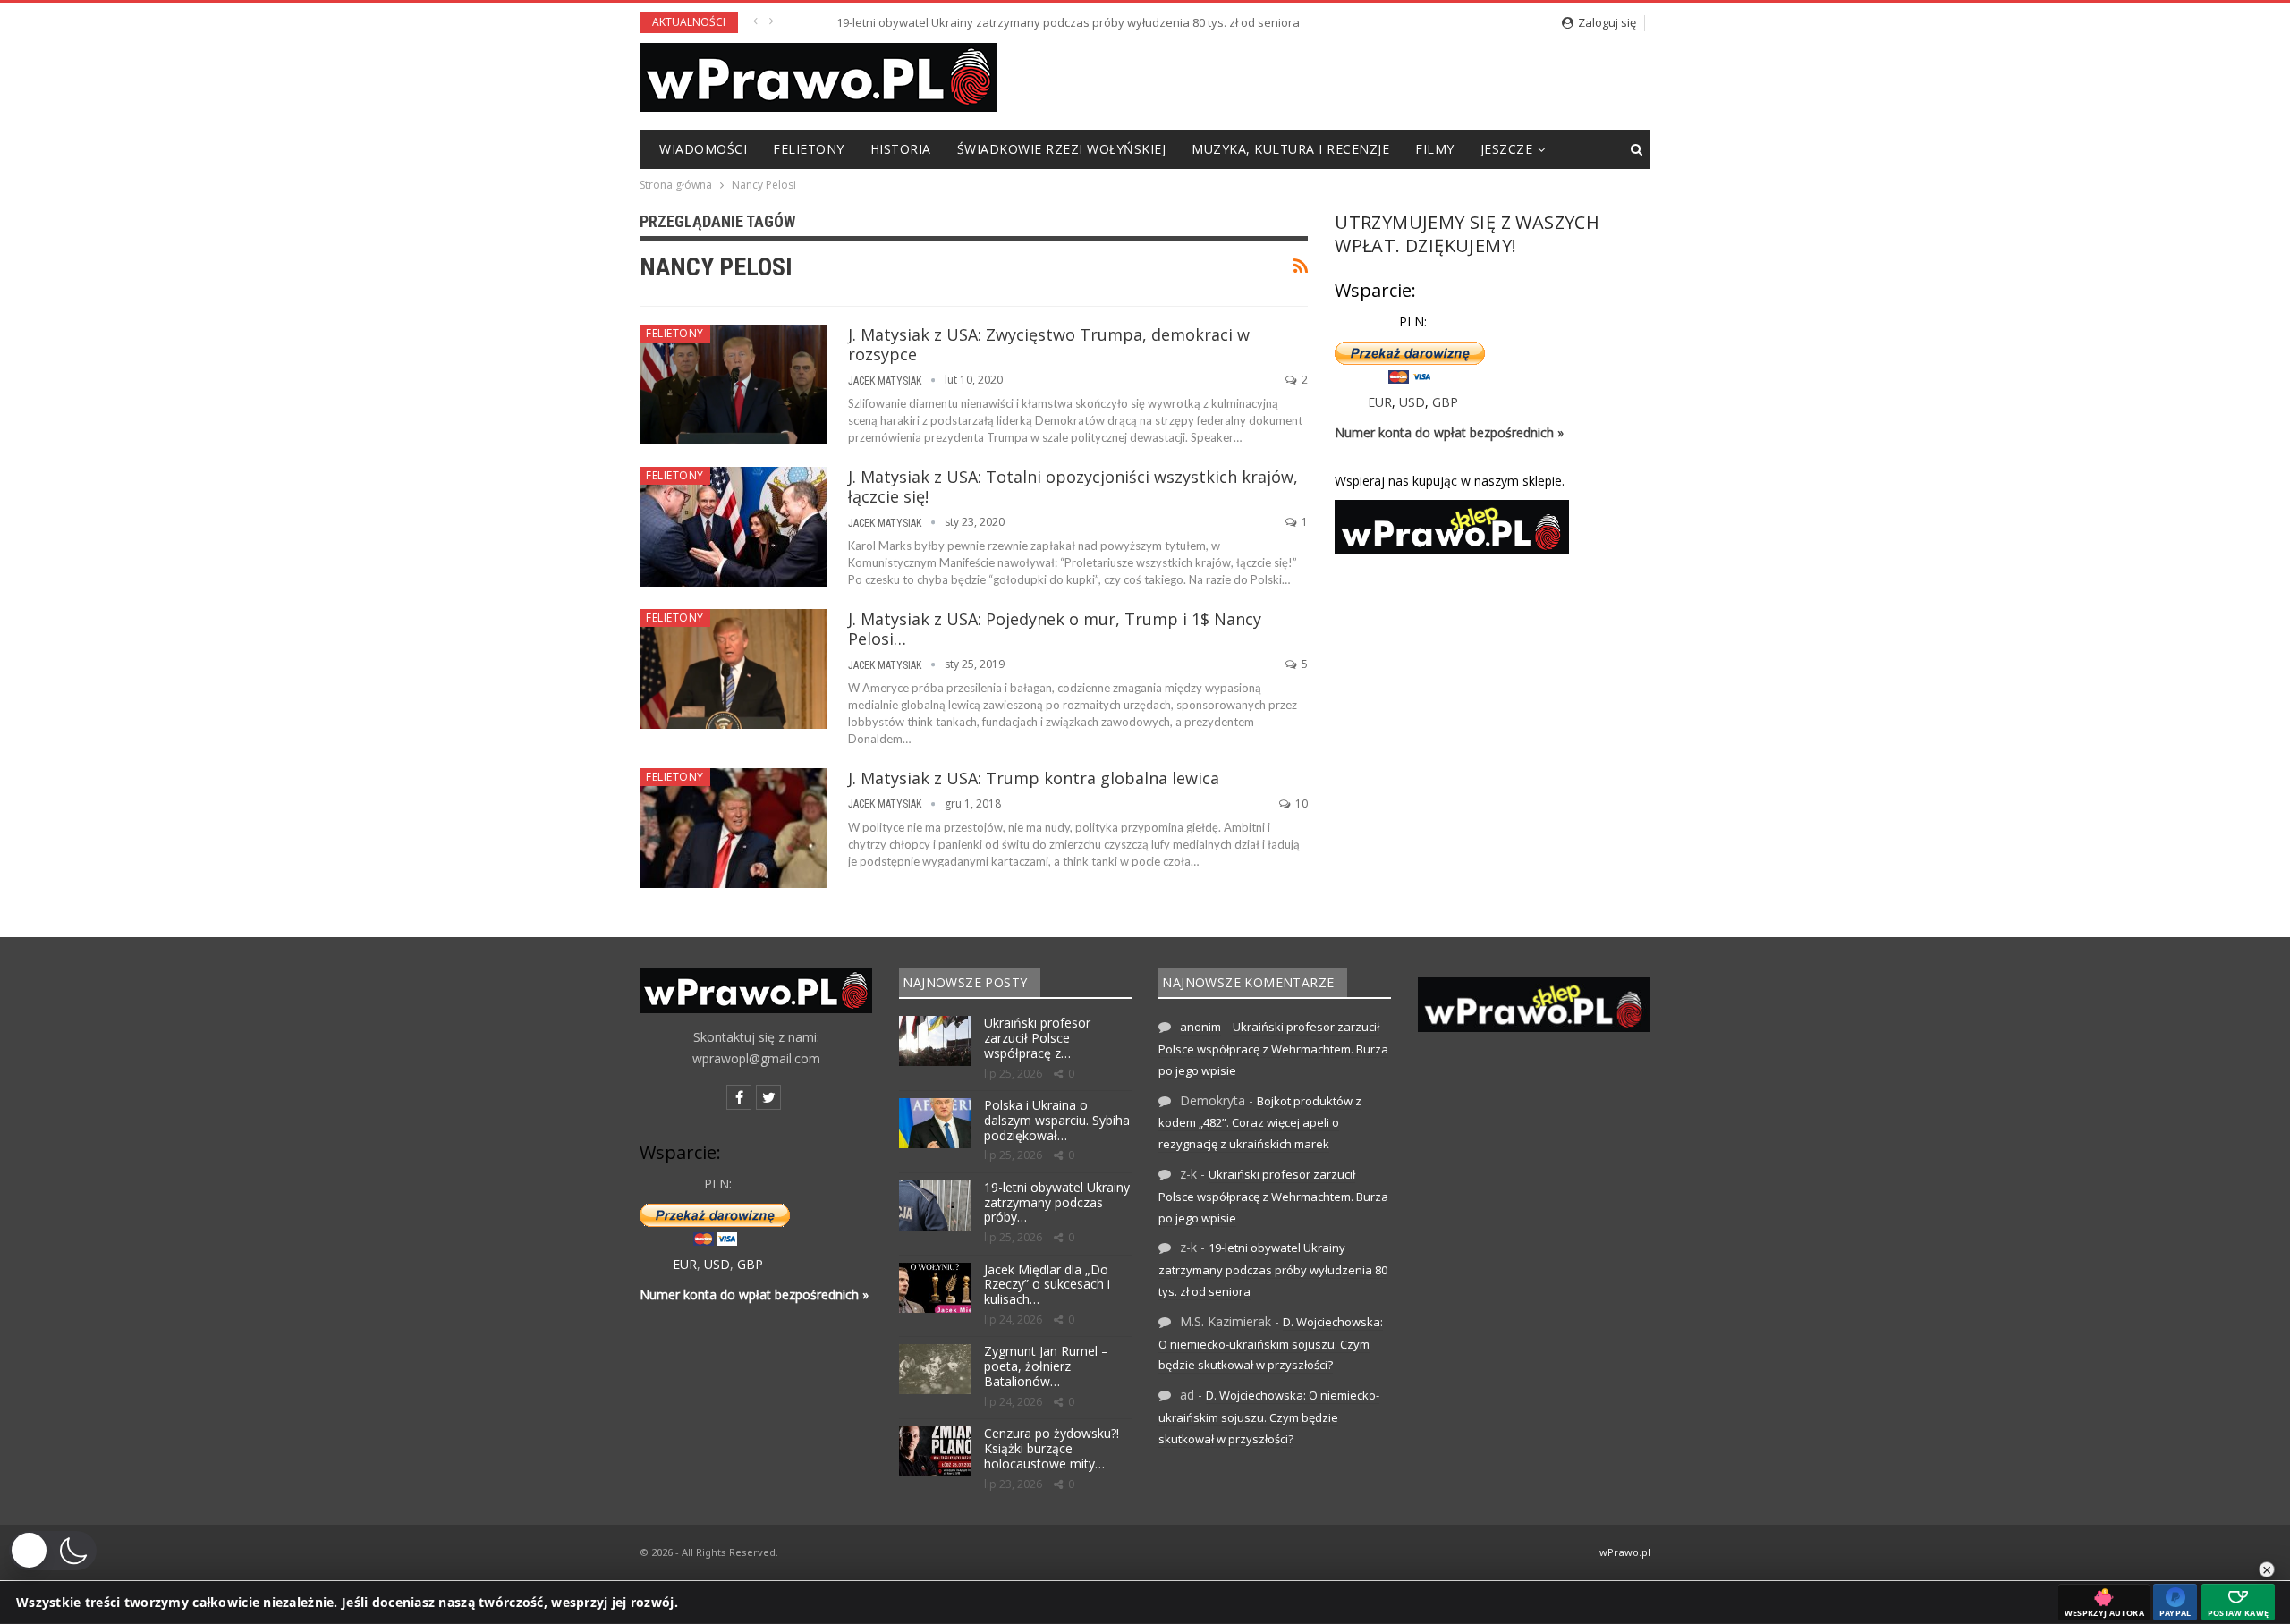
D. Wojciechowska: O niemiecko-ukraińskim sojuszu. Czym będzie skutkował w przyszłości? (1271, 1344)
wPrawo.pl (1625, 1552)
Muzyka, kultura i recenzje (1290, 149)
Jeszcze (1507, 149)
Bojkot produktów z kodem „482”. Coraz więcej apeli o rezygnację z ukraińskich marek (1260, 1123)
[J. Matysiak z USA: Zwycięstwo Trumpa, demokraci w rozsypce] (734, 385)
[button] (53, 1551)
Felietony (809, 149)
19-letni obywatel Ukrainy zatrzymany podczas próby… (1057, 1202)
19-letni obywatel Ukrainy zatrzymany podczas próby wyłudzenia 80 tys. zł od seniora (1023, 22)
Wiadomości (703, 149)
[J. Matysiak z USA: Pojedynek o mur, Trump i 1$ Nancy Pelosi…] (734, 669)
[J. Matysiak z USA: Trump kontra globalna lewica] (734, 828)
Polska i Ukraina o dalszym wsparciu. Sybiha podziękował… (1057, 1120)
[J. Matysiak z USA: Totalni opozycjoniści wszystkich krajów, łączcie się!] (734, 527)
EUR (1380, 402)
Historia (901, 149)
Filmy (1435, 149)
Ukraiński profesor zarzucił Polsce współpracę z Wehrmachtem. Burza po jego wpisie (1273, 1049)
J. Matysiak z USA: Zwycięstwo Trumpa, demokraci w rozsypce (1049, 344)
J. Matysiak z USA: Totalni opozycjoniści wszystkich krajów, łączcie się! (1073, 486)
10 (1300, 804)
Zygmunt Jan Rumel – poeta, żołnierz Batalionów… (1046, 1366)
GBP (1445, 402)
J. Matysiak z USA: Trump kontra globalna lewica (1034, 778)
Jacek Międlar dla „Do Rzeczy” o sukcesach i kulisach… (1047, 1285)
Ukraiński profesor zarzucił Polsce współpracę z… (1037, 1038)
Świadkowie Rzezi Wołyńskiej (1062, 149)
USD (1412, 402)
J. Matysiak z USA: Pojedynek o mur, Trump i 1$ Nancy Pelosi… (1055, 629)
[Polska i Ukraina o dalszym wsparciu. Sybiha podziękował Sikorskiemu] (935, 1123)
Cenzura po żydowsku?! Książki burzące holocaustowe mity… (1052, 1448)
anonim (1200, 1027)
